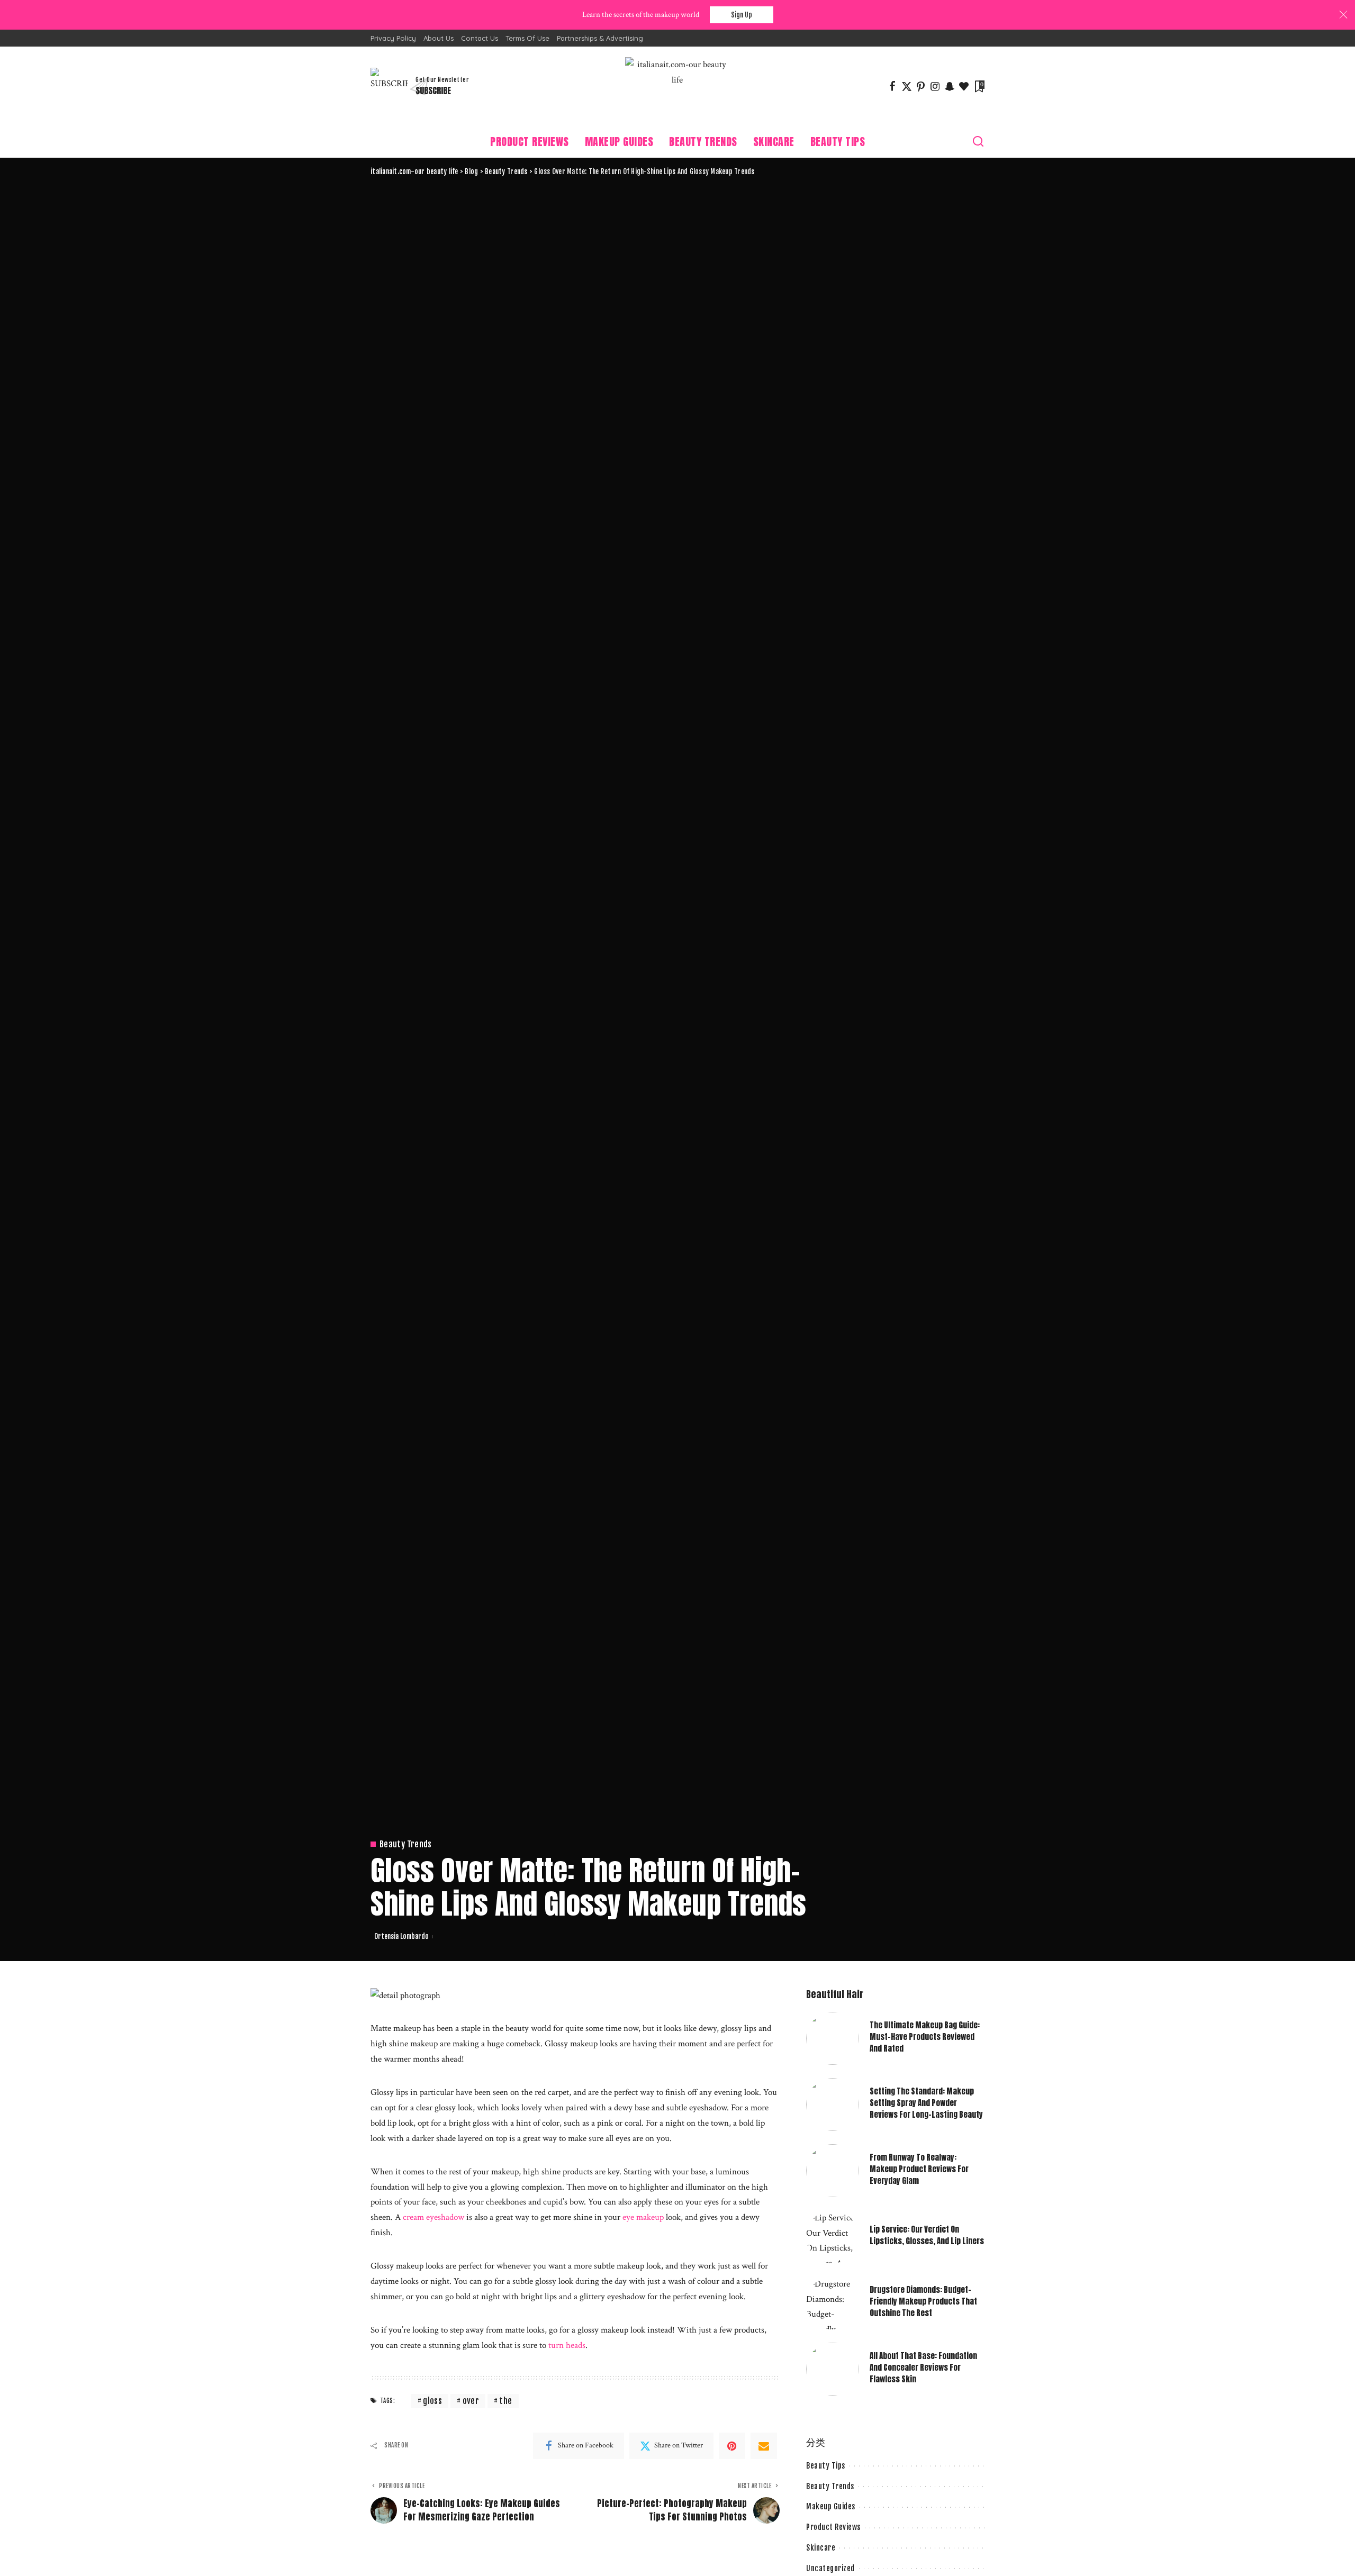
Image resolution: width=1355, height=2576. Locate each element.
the (505, 2401)
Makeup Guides (831, 2506)
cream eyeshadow (433, 2217)
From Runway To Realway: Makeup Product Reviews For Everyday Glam (919, 2169)
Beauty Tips (826, 2466)
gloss (432, 2401)
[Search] (978, 142)
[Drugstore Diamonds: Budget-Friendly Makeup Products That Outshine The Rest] (833, 2303)
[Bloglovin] (964, 86)
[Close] (1343, 15)
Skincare (821, 2548)
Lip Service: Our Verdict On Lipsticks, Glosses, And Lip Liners (927, 2235)
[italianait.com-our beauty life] (678, 86)
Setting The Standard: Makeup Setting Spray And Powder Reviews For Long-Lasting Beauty (926, 2103)
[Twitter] (907, 86)
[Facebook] (892, 86)
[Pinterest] (921, 86)
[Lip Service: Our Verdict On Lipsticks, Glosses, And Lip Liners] (833, 2237)
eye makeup (643, 2217)
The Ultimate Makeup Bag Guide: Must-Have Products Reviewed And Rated (925, 2037)
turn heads (567, 2345)
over (471, 2401)
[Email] (764, 2446)
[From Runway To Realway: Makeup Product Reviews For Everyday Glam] (833, 2171)
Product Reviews (833, 2527)
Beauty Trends (406, 1844)
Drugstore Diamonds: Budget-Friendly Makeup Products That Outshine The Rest (923, 2302)
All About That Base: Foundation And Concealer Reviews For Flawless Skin (923, 2368)
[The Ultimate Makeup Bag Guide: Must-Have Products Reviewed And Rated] (833, 2038)
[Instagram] (935, 86)
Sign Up (742, 15)
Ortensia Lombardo (401, 1936)
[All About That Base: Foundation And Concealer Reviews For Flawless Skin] (833, 2369)
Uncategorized (830, 2568)
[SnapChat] (950, 86)
